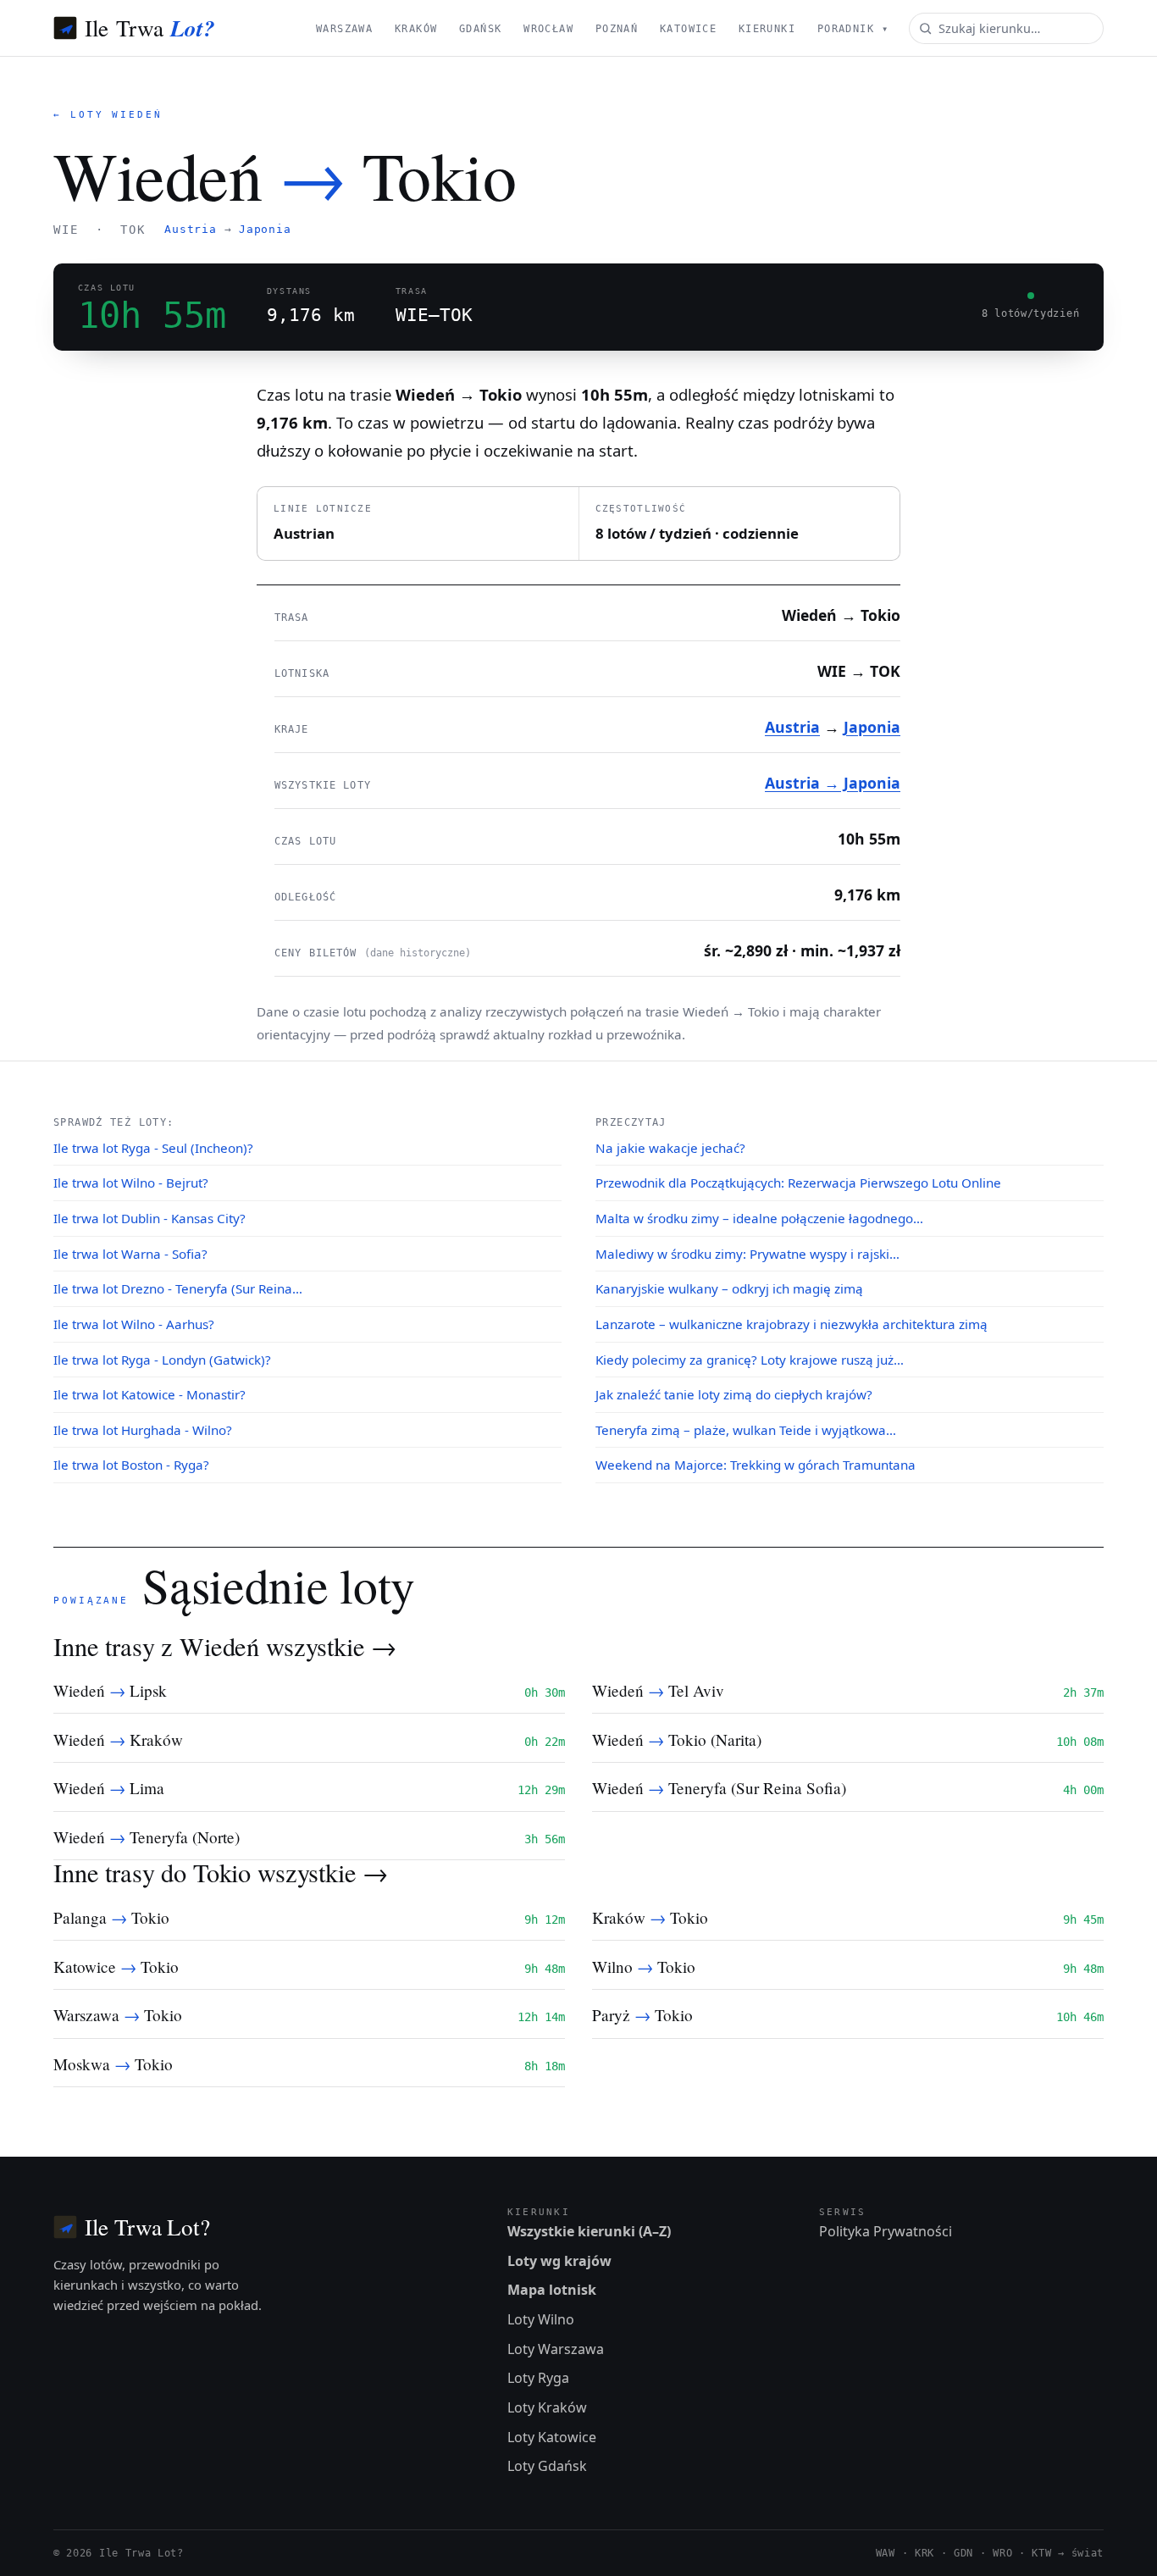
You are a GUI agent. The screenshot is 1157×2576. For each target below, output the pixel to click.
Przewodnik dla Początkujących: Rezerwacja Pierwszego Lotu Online (798, 1183)
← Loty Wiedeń (108, 115)
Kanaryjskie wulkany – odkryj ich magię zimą (729, 1288)
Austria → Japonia (833, 783)
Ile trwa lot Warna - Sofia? (130, 1254)
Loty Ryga (538, 2378)
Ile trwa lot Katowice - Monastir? (149, 1394)
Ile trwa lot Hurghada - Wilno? (143, 1430)
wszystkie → (331, 1646)
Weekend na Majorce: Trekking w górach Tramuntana (756, 1465)
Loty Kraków (547, 2407)
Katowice (688, 29)
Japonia (265, 229)
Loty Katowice (552, 2437)
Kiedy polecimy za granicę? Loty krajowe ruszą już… (750, 1360)
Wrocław (548, 29)
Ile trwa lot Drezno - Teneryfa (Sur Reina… (178, 1288)
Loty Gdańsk (547, 2466)
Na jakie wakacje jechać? (670, 1148)
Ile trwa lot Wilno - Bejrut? (131, 1183)
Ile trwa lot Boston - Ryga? (131, 1465)
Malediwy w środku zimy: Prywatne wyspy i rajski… (747, 1254)
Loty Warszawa (556, 2349)
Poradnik (853, 29)
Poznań (617, 29)
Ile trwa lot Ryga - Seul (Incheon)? (153, 1148)
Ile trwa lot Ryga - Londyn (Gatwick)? (162, 1360)
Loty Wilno (541, 2319)
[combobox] (1006, 28)
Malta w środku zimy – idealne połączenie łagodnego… (759, 1218)
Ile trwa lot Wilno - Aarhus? (134, 1324)
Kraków (416, 29)
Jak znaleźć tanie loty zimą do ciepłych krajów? (734, 1394)
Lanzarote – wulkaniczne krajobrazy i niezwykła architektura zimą (792, 1324)
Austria (190, 229)
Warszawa (344, 29)
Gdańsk (481, 29)
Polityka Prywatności (886, 2231)
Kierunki (767, 29)
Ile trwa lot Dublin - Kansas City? (149, 1218)
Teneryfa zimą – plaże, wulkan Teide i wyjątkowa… (746, 1430)
